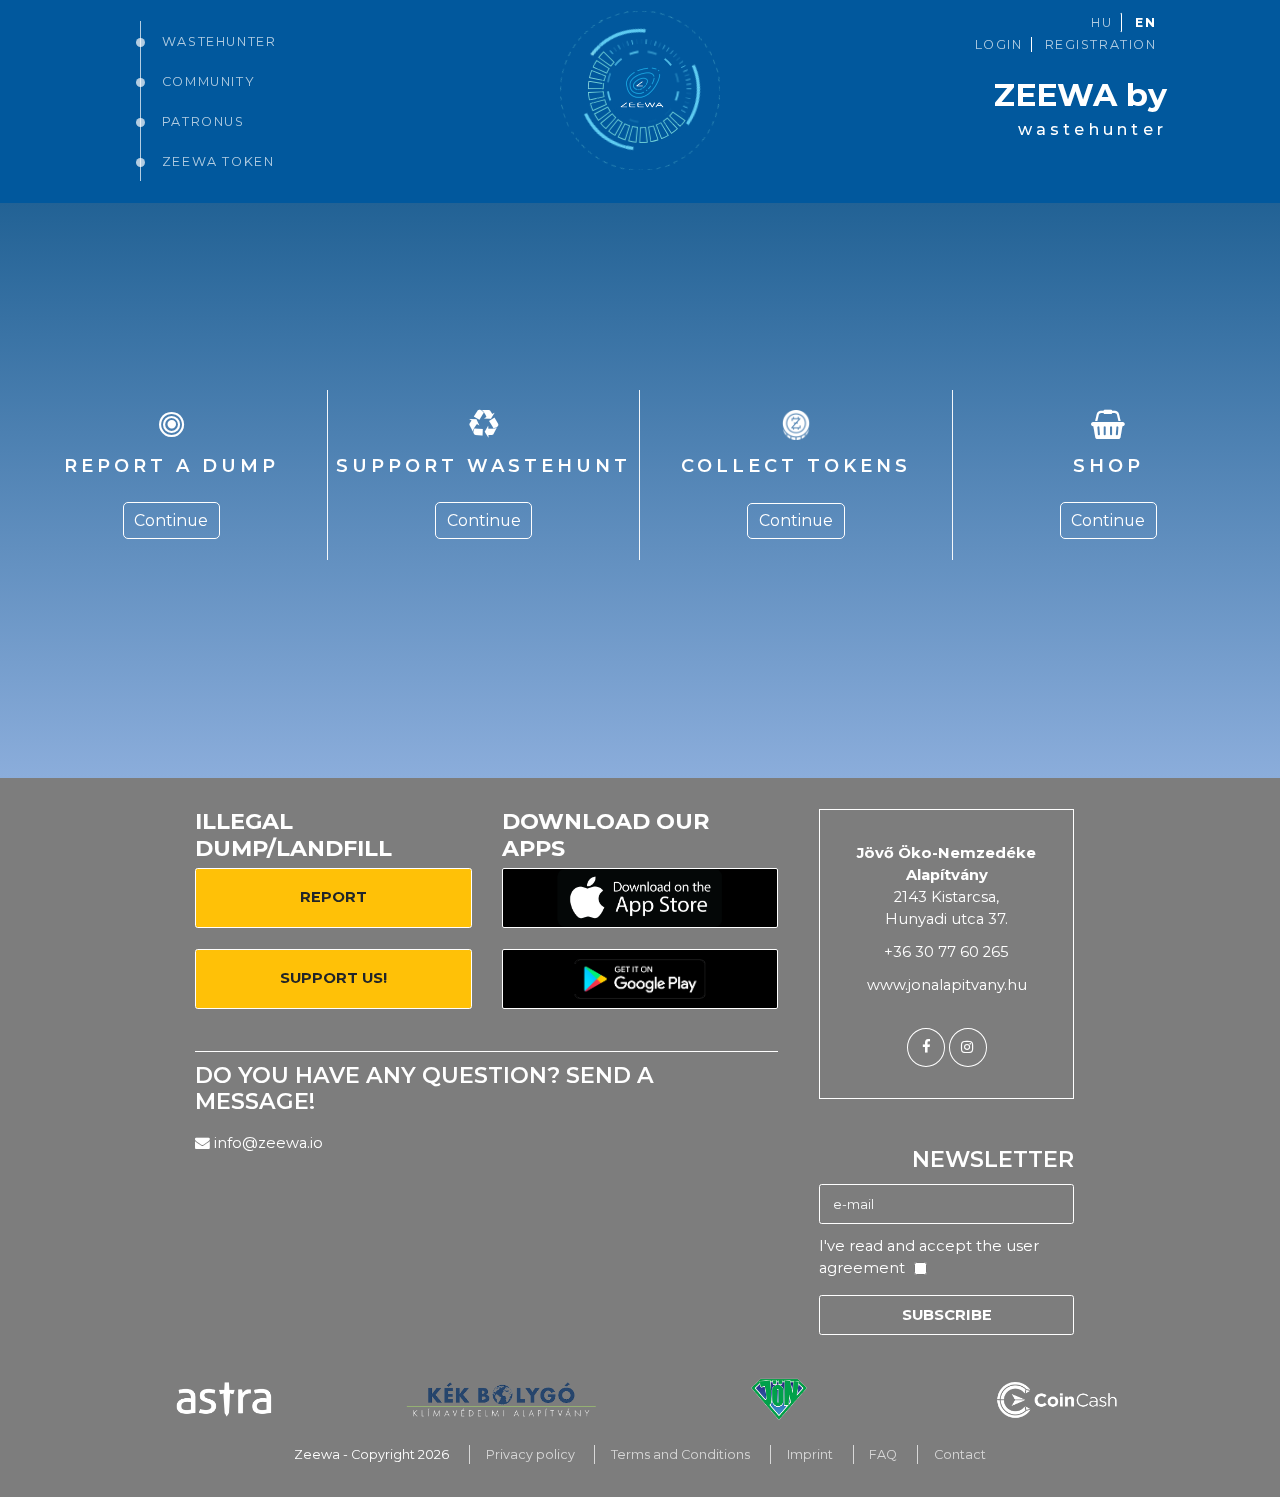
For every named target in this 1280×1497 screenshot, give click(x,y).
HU (1101, 22)
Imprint (810, 1454)
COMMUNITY (208, 81)
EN (1145, 22)
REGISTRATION (1100, 44)
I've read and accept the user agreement (929, 1257)
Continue (171, 520)
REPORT (333, 897)
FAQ (883, 1454)
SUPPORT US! (333, 978)
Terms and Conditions (680, 1454)
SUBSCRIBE (947, 1315)
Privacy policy (530, 1454)
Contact (960, 1454)
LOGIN (999, 44)
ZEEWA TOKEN (218, 161)
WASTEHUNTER (219, 41)
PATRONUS (203, 121)
